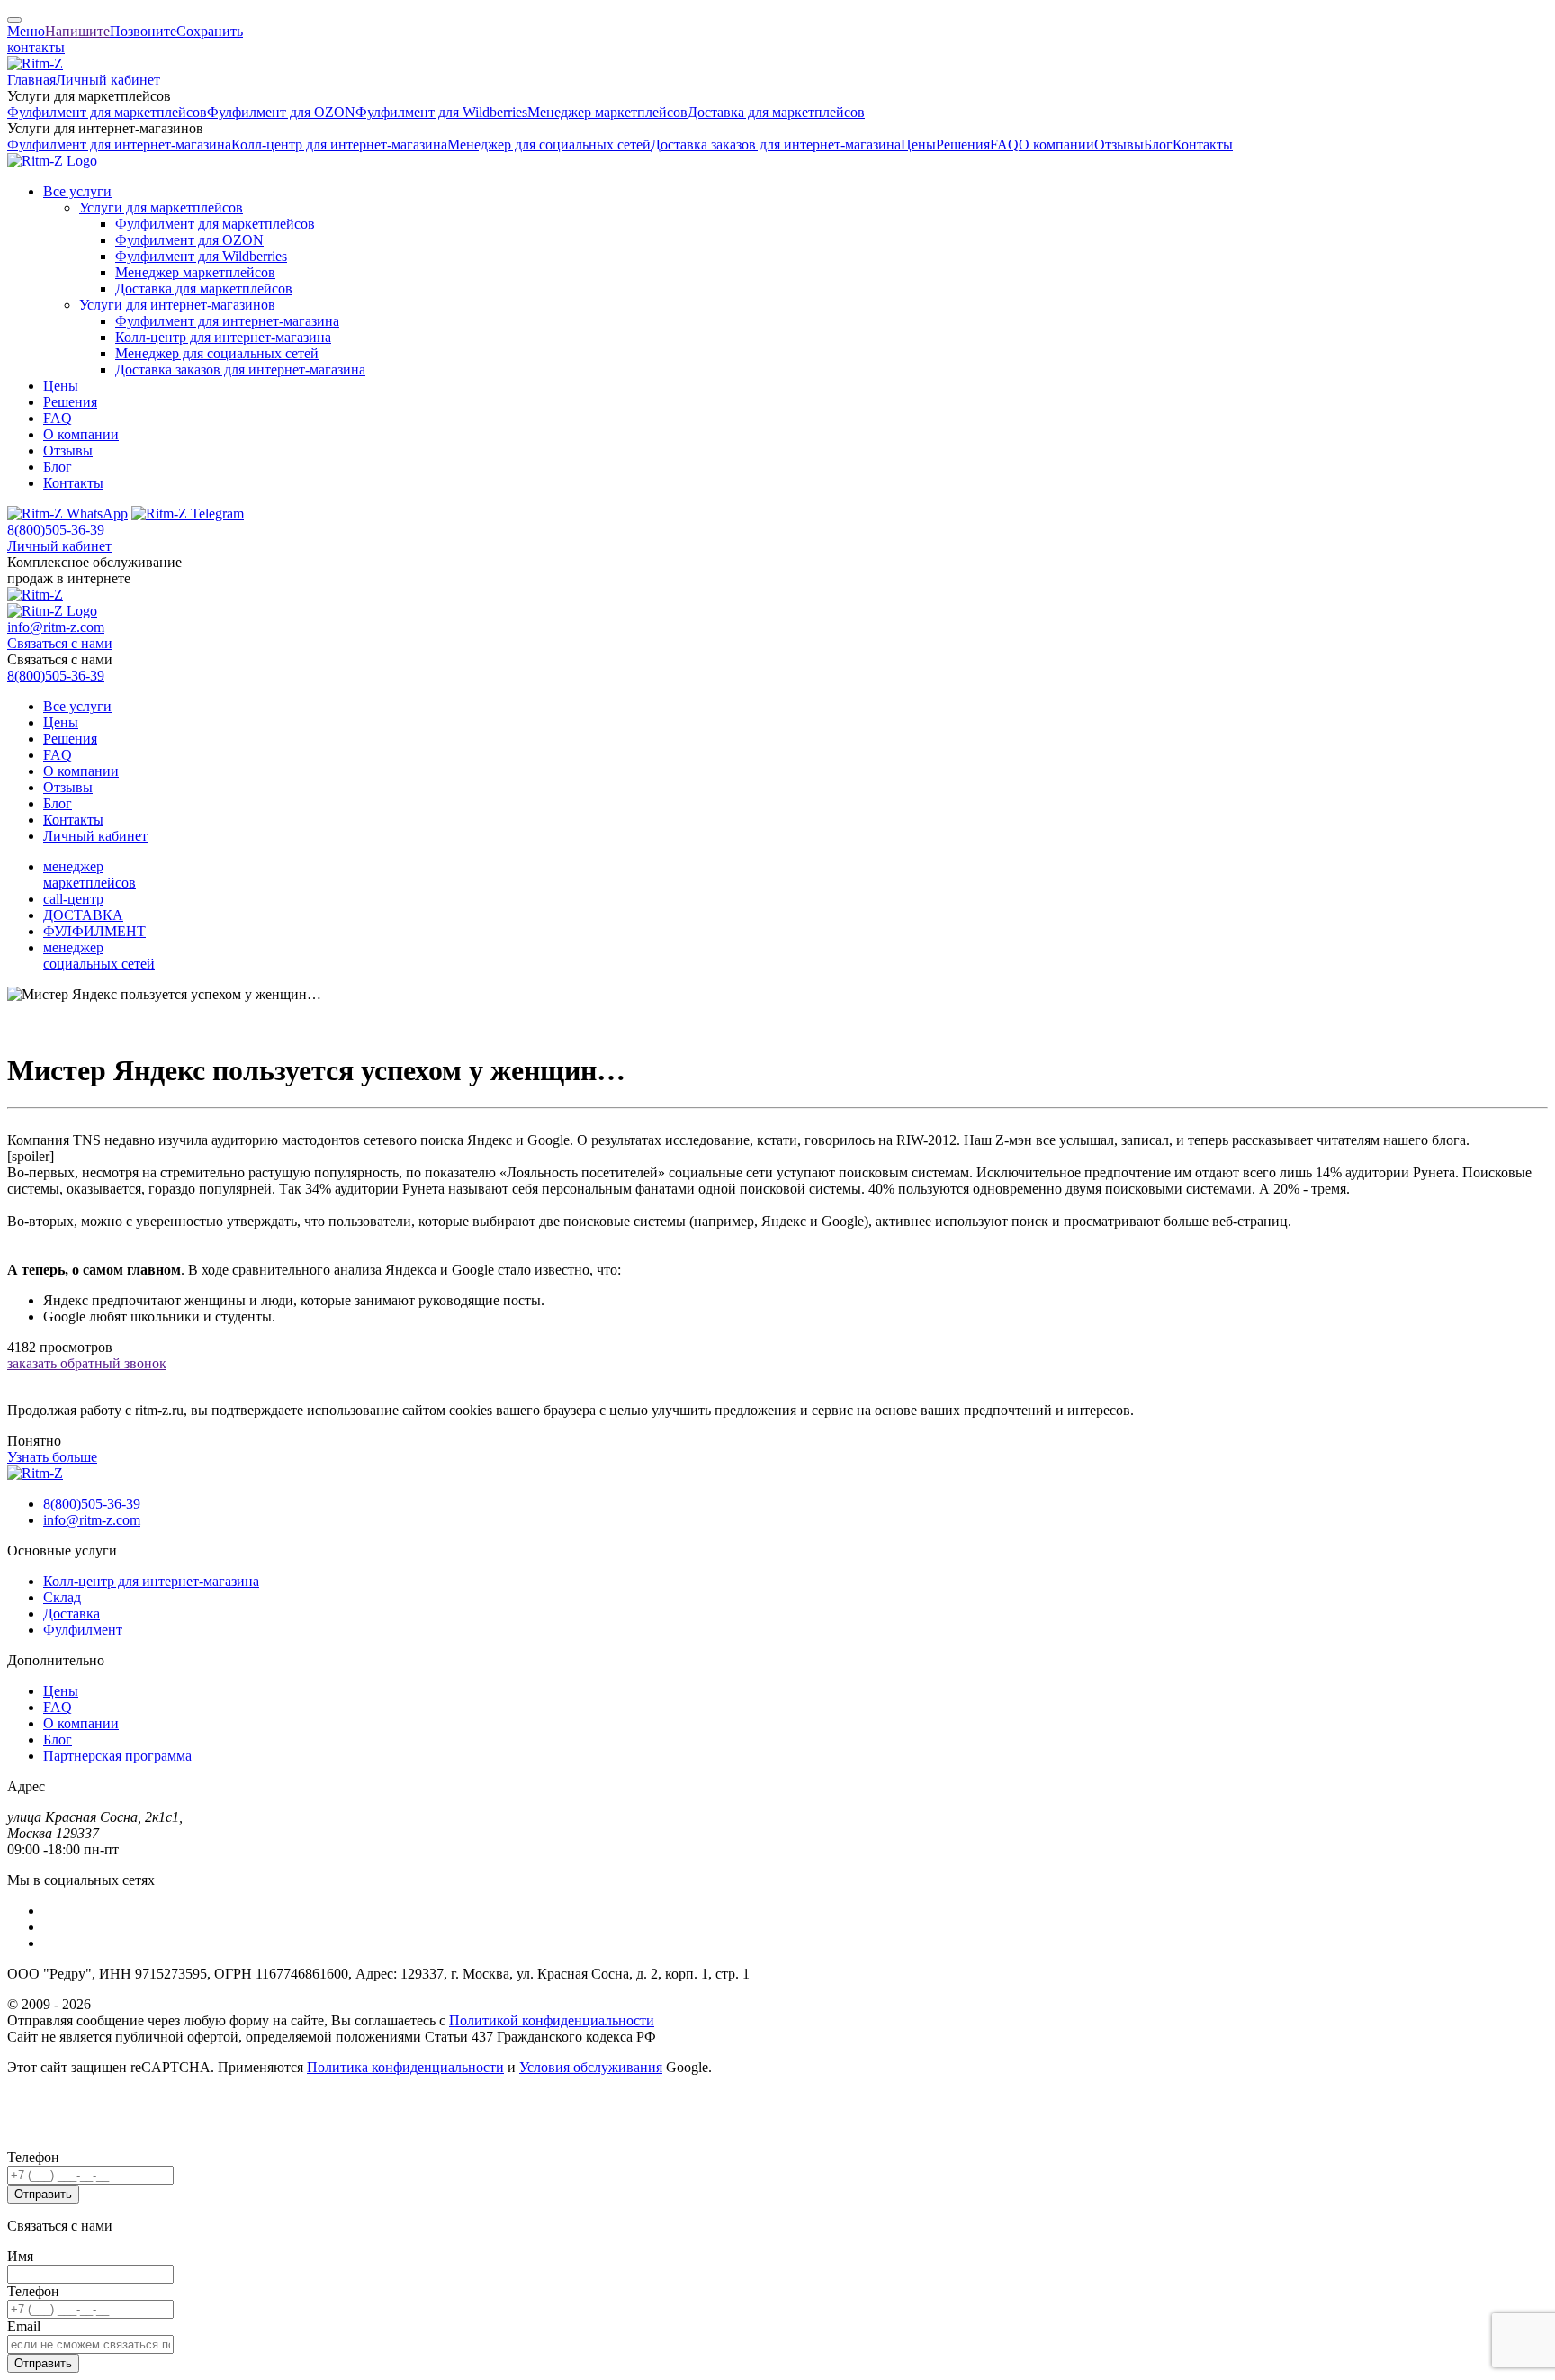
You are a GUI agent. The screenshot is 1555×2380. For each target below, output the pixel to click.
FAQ (1004, 144)
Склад (62, 1597)
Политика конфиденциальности (405, 2067)
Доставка (72, 1614)
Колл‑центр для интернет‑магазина (339, 144)
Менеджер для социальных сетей (549, 144)
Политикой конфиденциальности (552, 2020)
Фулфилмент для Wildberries (441, 112)
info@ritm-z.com (56, 627)
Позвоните (143, 31)
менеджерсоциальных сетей (99, 956)
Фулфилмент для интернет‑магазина (119, 144)
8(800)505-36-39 (56, 530)
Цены (918, 144)
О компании (1056, 144)
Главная (31, 80)
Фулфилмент (83, 1630)
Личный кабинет (108, 80)
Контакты (1203, 144)
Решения (963, 144)
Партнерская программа (117, 1756)
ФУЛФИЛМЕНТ (94, 931)
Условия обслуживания (591, 2067)
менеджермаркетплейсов (90, 874)
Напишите (77, 31)
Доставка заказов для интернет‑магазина (776, 144)
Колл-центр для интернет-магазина (151, 1581)
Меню (26, 31)
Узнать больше (52, 1457)
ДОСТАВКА (83, 915)
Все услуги (77, 191)
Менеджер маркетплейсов (607, 112)
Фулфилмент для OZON (281, 112)
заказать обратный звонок (87, 1363)
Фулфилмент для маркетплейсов (107, 112)
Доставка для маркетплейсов (776, 112)
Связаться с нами (60, 643)
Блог (1158, 144)
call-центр (73, 899)
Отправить (43, 2194)
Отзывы (1119, 144)
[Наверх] (14, 20)
